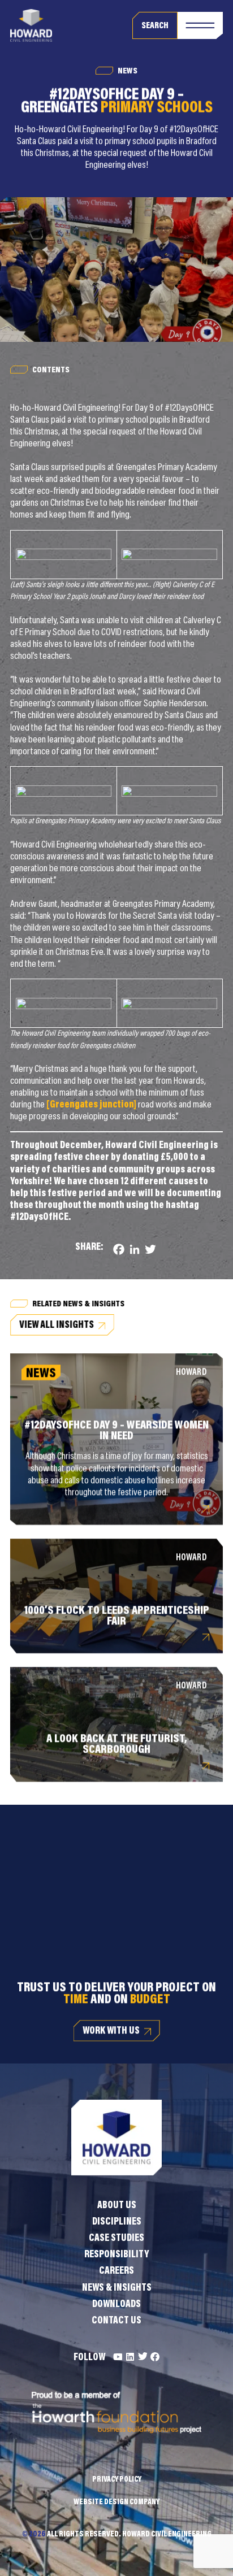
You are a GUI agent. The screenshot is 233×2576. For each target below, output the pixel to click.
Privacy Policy (117, 2480)
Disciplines (117, 2222)
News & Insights (117, 2288)
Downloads (116, 2305)
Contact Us (116, 2321)
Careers (116, 2271)
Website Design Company (116, 2503)
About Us (117, 2206)
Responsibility (116, 2255)
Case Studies (116, 2239)
